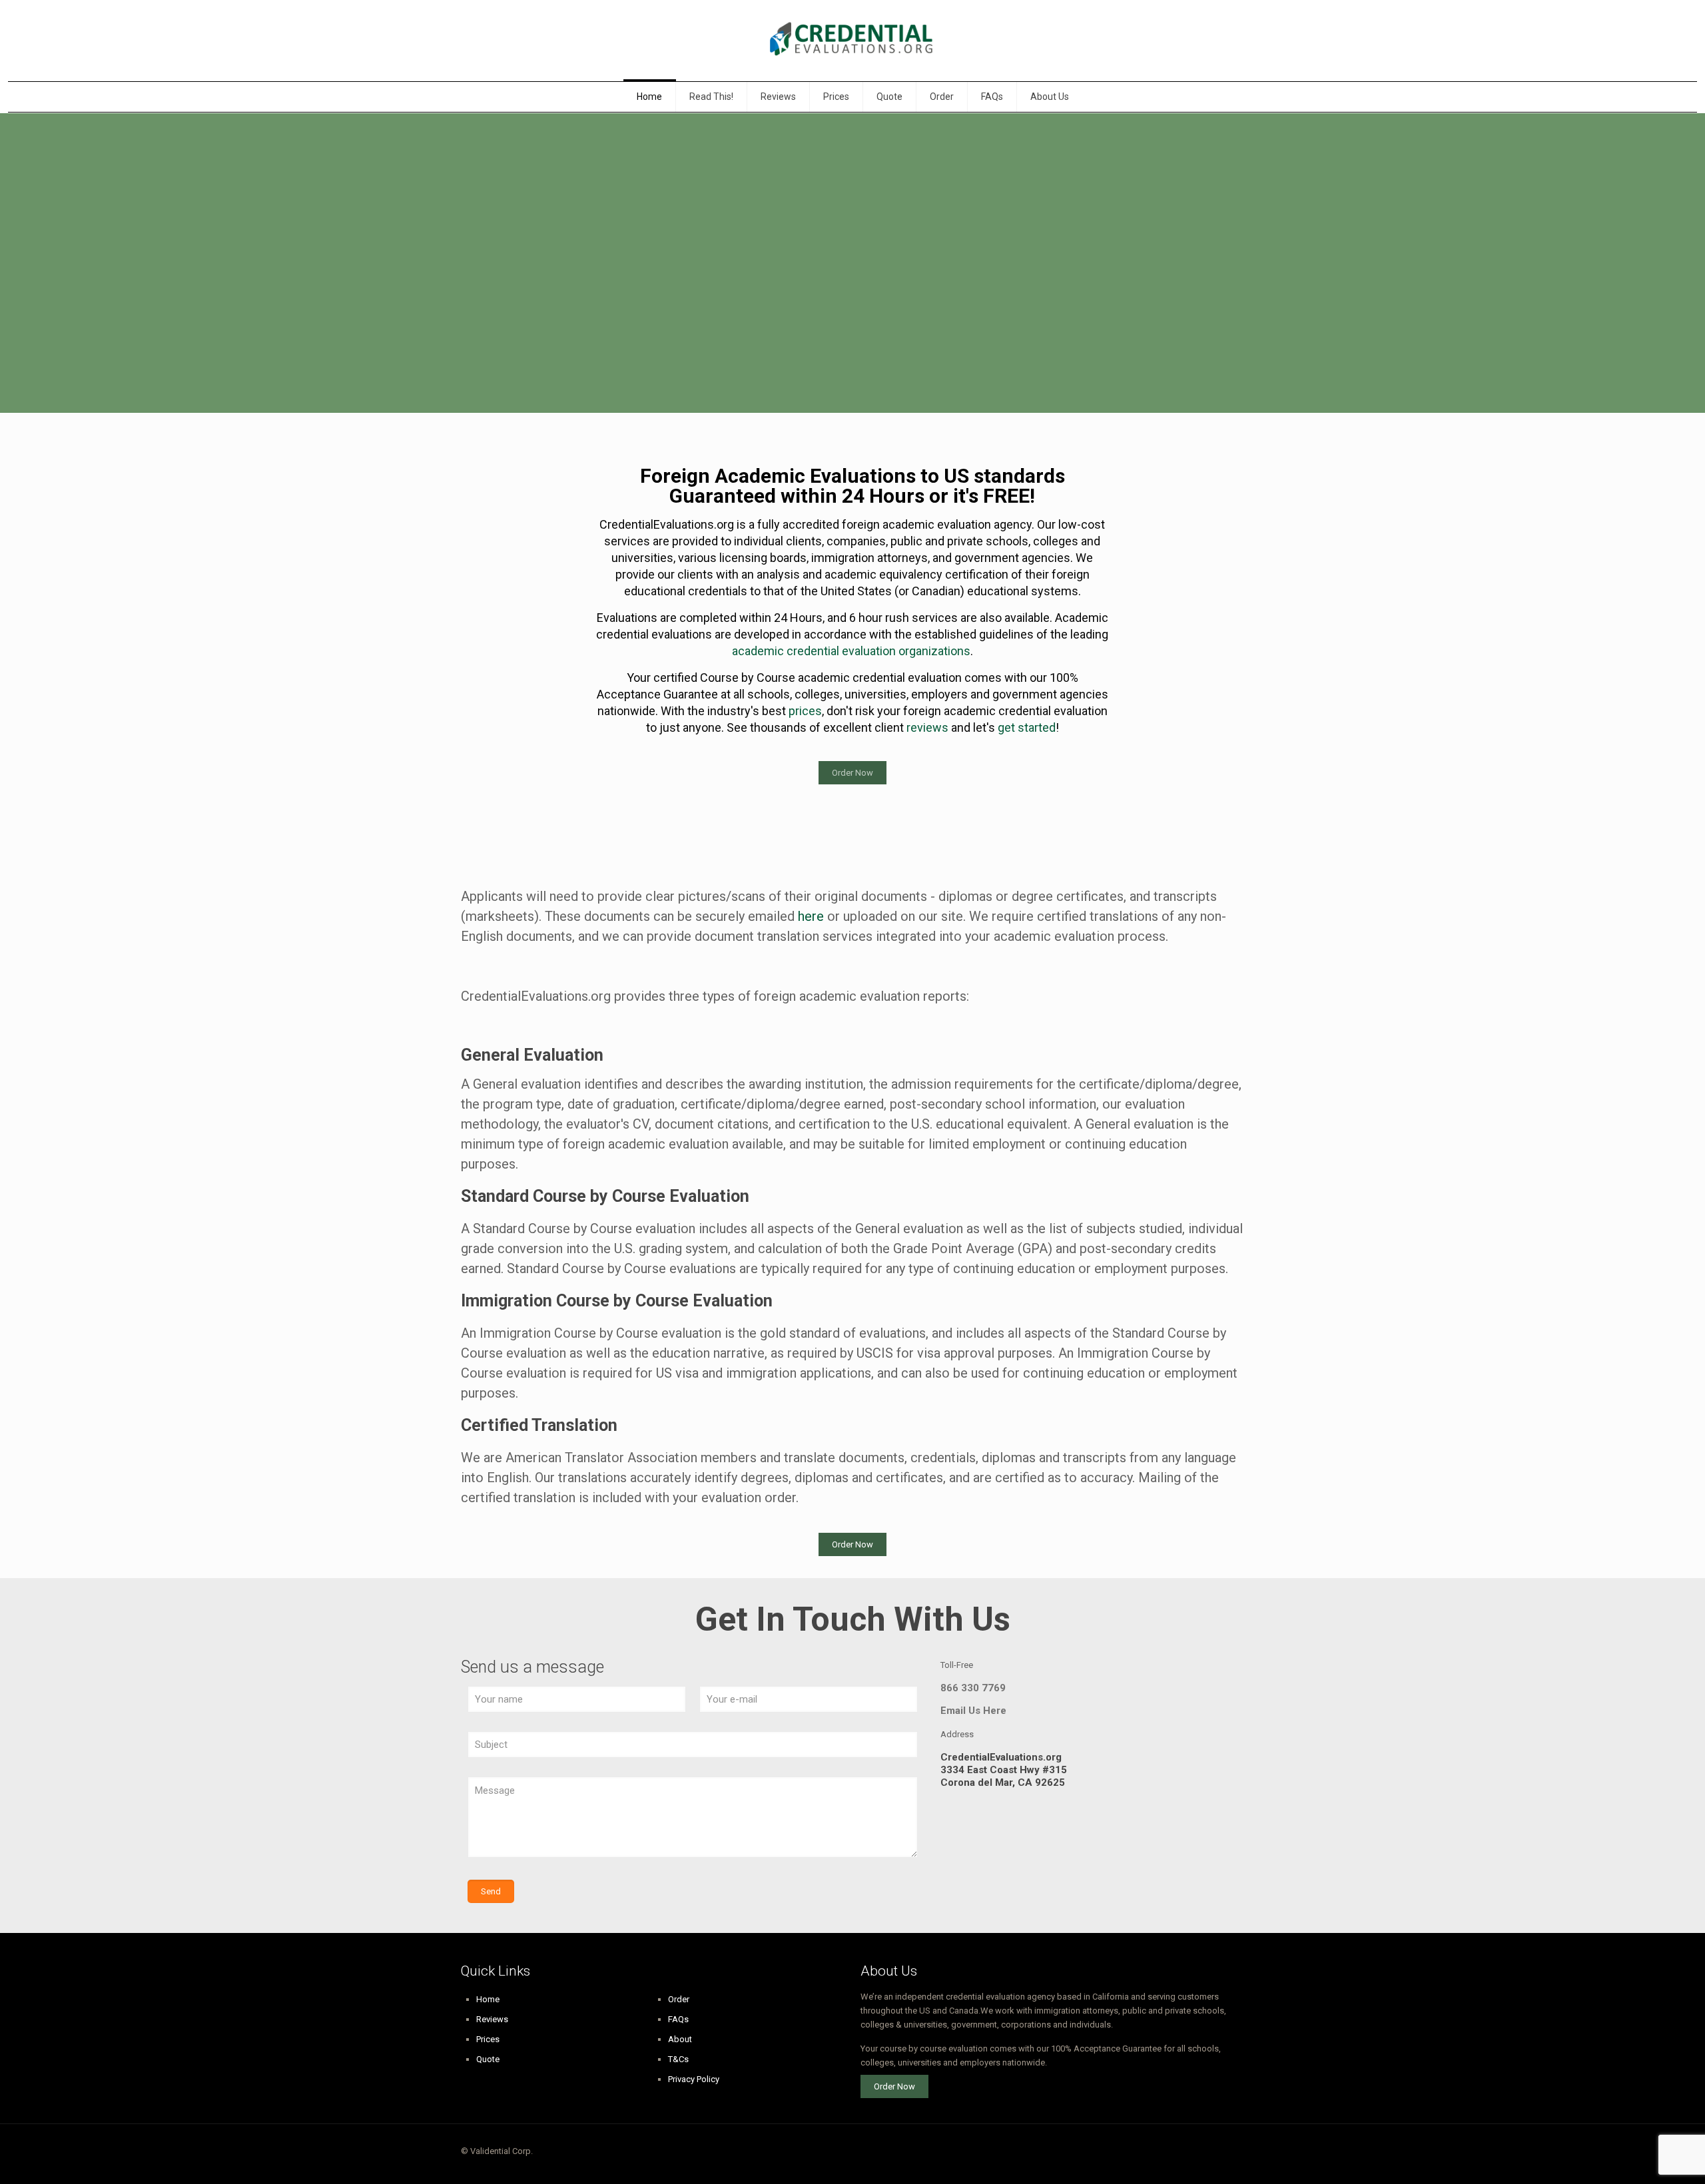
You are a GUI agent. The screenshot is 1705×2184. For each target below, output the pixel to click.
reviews (927, 727)
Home (488, 1999)
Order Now (852, 773)
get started (1027, 727)
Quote (488, 2059)
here (811, 916)
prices (805, 711)
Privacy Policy (694, 2079)
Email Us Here (973, 1711)
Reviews (492, 2019)
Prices (488, 2039)
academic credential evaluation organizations (851, 651)
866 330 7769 (973, 1688)
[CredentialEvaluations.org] (852, 41)
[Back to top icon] (1230, 2152)
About (680, 2039)
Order (679, 1999)
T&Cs (678, 2059)
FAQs (678, 2019)
